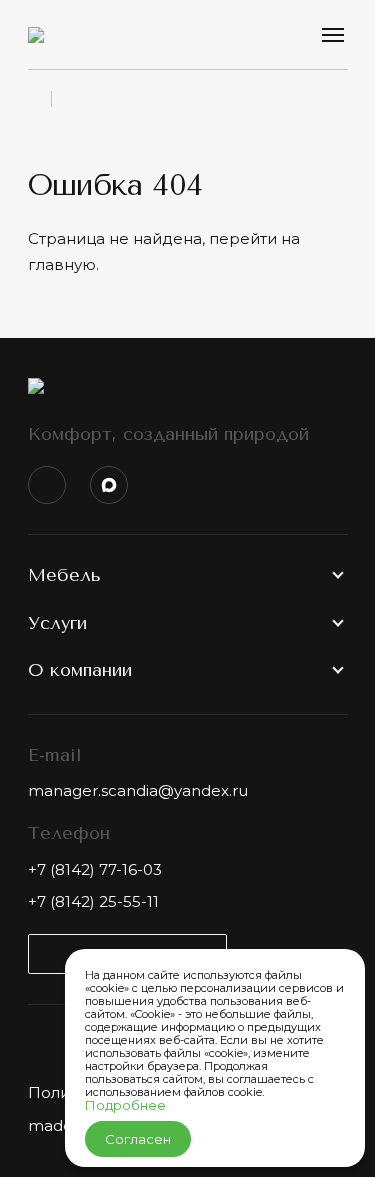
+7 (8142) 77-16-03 (95, 869)
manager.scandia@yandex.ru (138, 790)
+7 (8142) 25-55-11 (93, 901)
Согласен (138, 1139)
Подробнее (125, 1105)
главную (62, 264)
